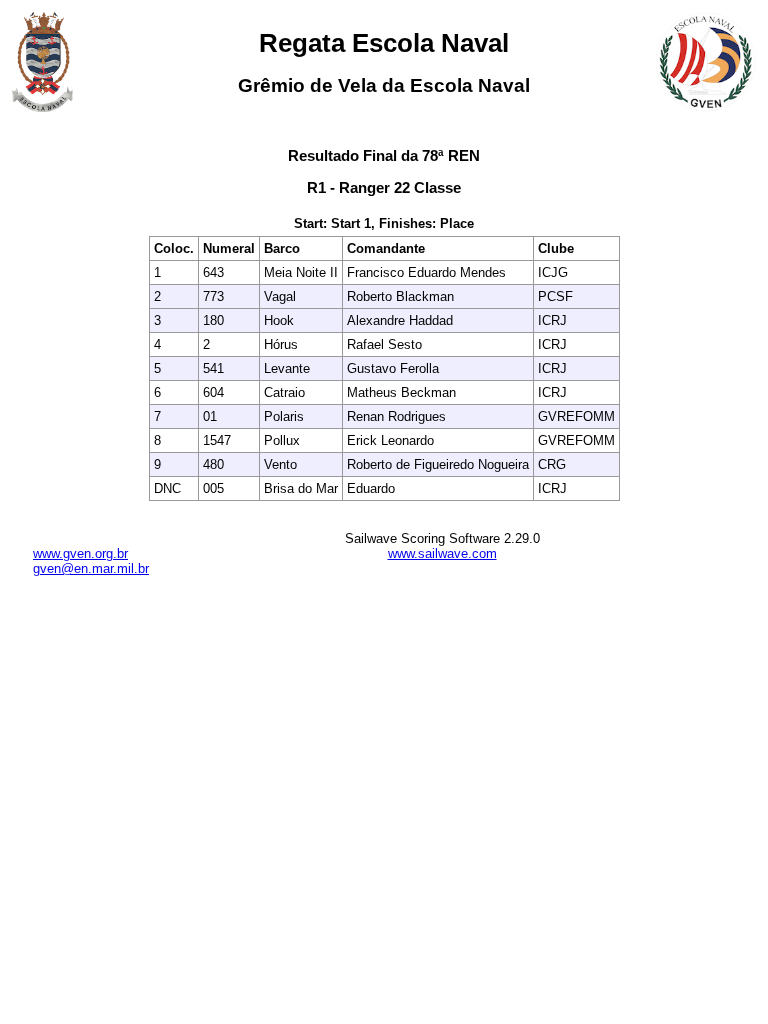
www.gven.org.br (80, 553)
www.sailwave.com (442, 553)
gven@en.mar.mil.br (91, 568)
